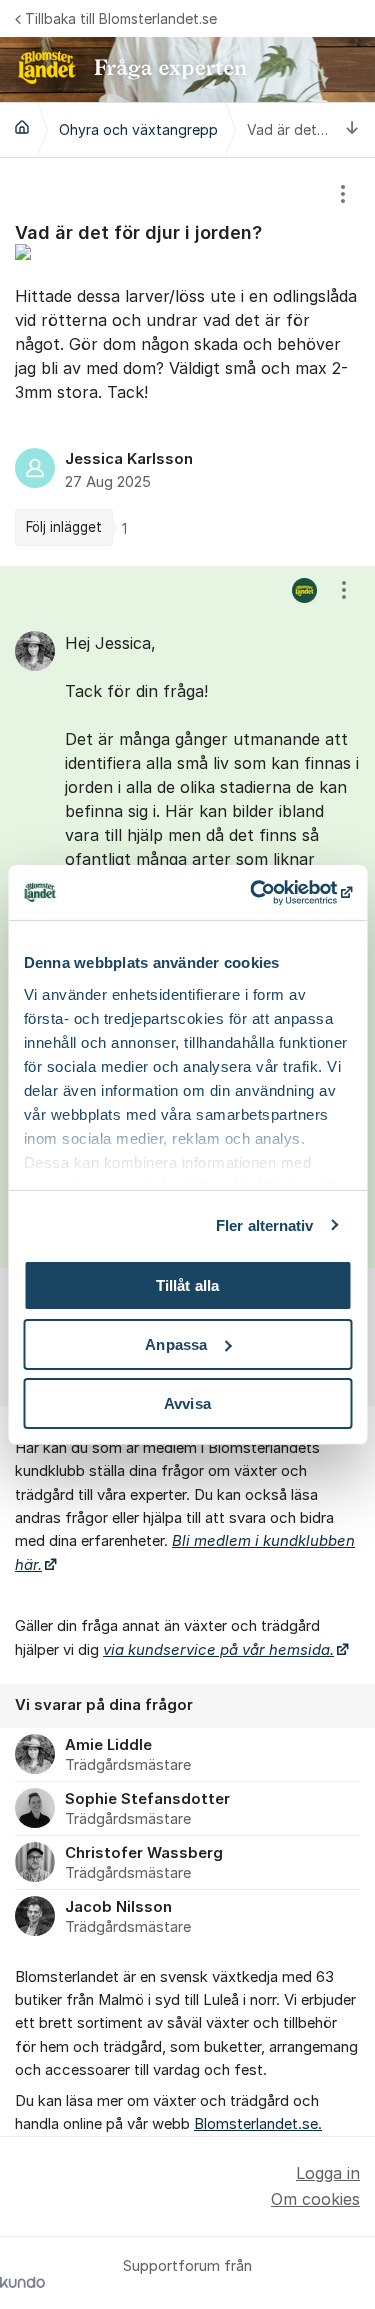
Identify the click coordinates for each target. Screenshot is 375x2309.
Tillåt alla (187, 1285)
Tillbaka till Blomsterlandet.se (121, 18)
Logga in (328, 2173)
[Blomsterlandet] (22, 127)
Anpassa (176, 1344)
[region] (187, 362)
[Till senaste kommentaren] (352, 129)
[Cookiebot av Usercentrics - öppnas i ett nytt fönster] (267, 892)
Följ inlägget (64, 527)
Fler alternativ (265, 1224)
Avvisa (187, 1402)
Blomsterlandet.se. (258, 2124)
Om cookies (315, 2199)
